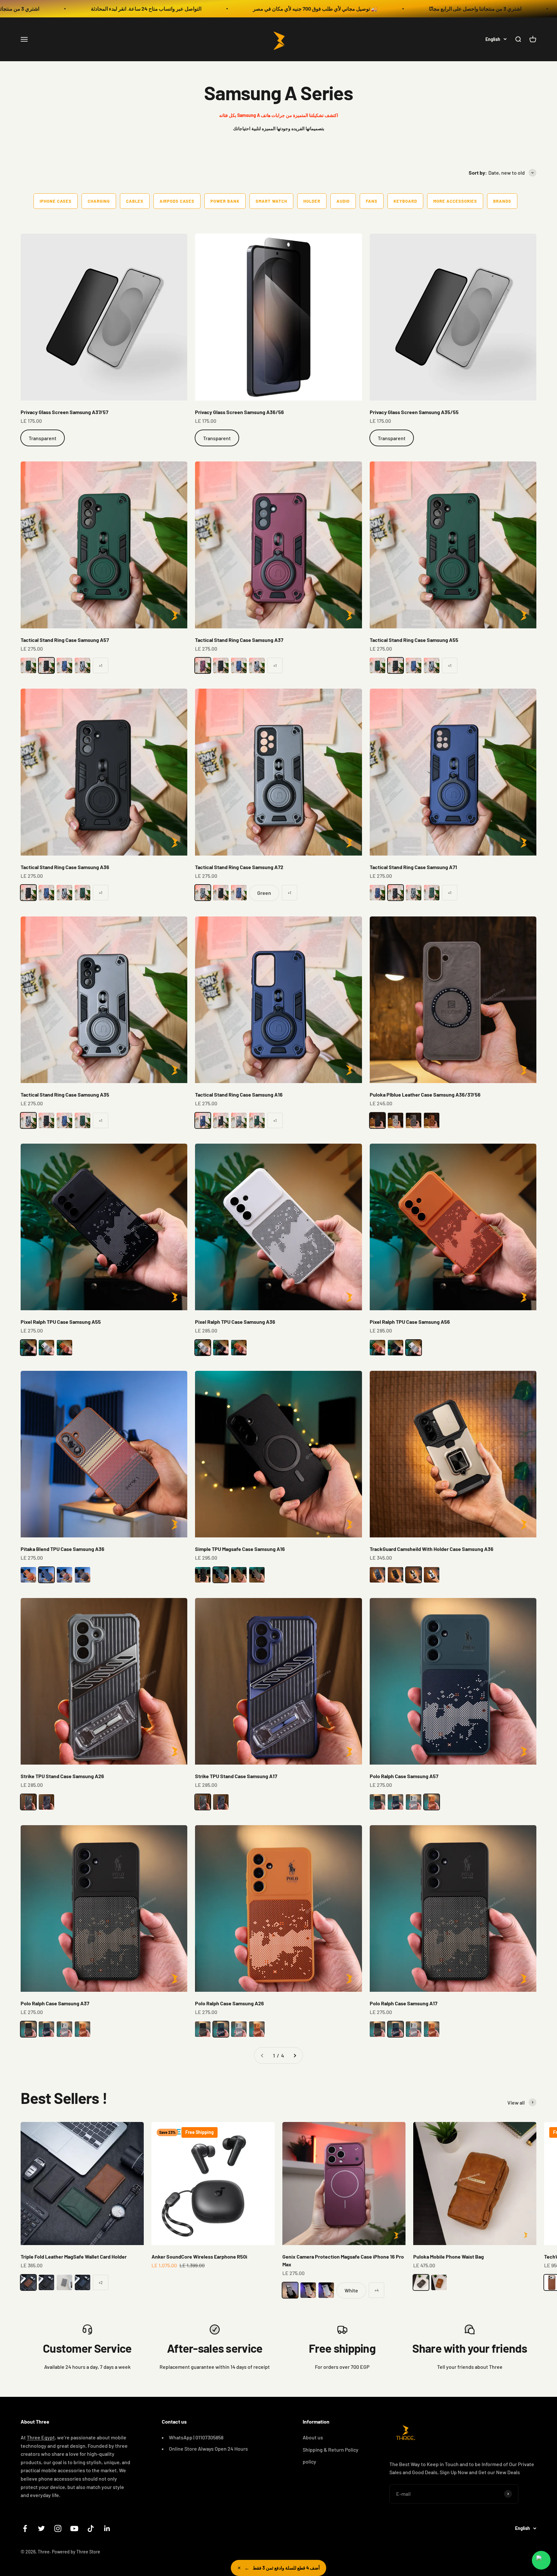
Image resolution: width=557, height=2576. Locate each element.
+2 (101, 2282)
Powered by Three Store (76, 2552)
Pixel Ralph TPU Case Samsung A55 (61, 1322)
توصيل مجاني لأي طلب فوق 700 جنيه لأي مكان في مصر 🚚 (90, 9)
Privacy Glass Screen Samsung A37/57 (64, 412)
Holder (312, 201)
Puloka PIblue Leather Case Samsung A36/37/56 (425, 1094)
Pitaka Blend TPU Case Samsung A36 (63, 1549)
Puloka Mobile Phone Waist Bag (449, 2256)
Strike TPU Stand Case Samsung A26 (62, 1776)
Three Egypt (41, 2437)
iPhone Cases (56, 201)
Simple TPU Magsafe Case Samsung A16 (240, 1549)
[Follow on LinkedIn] (107, 2528)
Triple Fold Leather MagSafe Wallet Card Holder (74, 2256)
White (351, 2290)
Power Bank (225, 201)
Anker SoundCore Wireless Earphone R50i (199, 2256)
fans (372, 201)
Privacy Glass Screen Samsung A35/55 (414, 412)
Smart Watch (271, 201)
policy (309, 2461)
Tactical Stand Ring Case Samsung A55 (414, 640)
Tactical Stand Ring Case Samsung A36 (65, 867)
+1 (101, 665)
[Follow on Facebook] (25, 2528)
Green (264, 893)
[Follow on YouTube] (74, 2528)
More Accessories (455, 201)
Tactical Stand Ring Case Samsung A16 (239, 1094)
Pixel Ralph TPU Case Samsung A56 (410, 1322)
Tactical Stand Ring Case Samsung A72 (239, 867)
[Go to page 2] (295, 2056)
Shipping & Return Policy (331, 2450)
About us (313, 2437)
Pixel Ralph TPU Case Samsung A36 (235, 1322)
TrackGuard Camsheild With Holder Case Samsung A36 (432, 1549)
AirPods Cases (177, 201)
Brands (502, 201)
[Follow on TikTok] (91, 2528)
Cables (135, 201)
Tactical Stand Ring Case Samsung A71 (413, 867)
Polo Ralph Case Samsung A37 (55, 2003)
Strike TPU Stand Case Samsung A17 (236, 1776)
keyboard (405, 201)
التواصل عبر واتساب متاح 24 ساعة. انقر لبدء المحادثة (403, 9)
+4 (377, 2290)
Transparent (43, 438)
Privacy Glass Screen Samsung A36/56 (239, 412)
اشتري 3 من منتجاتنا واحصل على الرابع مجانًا (250, 9)
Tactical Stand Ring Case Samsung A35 (65, 1094)
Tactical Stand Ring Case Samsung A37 (239, 640)
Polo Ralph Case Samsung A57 (404, 1776)
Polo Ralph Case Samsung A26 (230, 2003)
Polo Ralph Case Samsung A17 (404, 2003)
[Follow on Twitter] (41, 2528)
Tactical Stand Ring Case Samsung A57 (65, 640)
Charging (99, 201)
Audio (343, 201)
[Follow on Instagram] (58, 2528)
